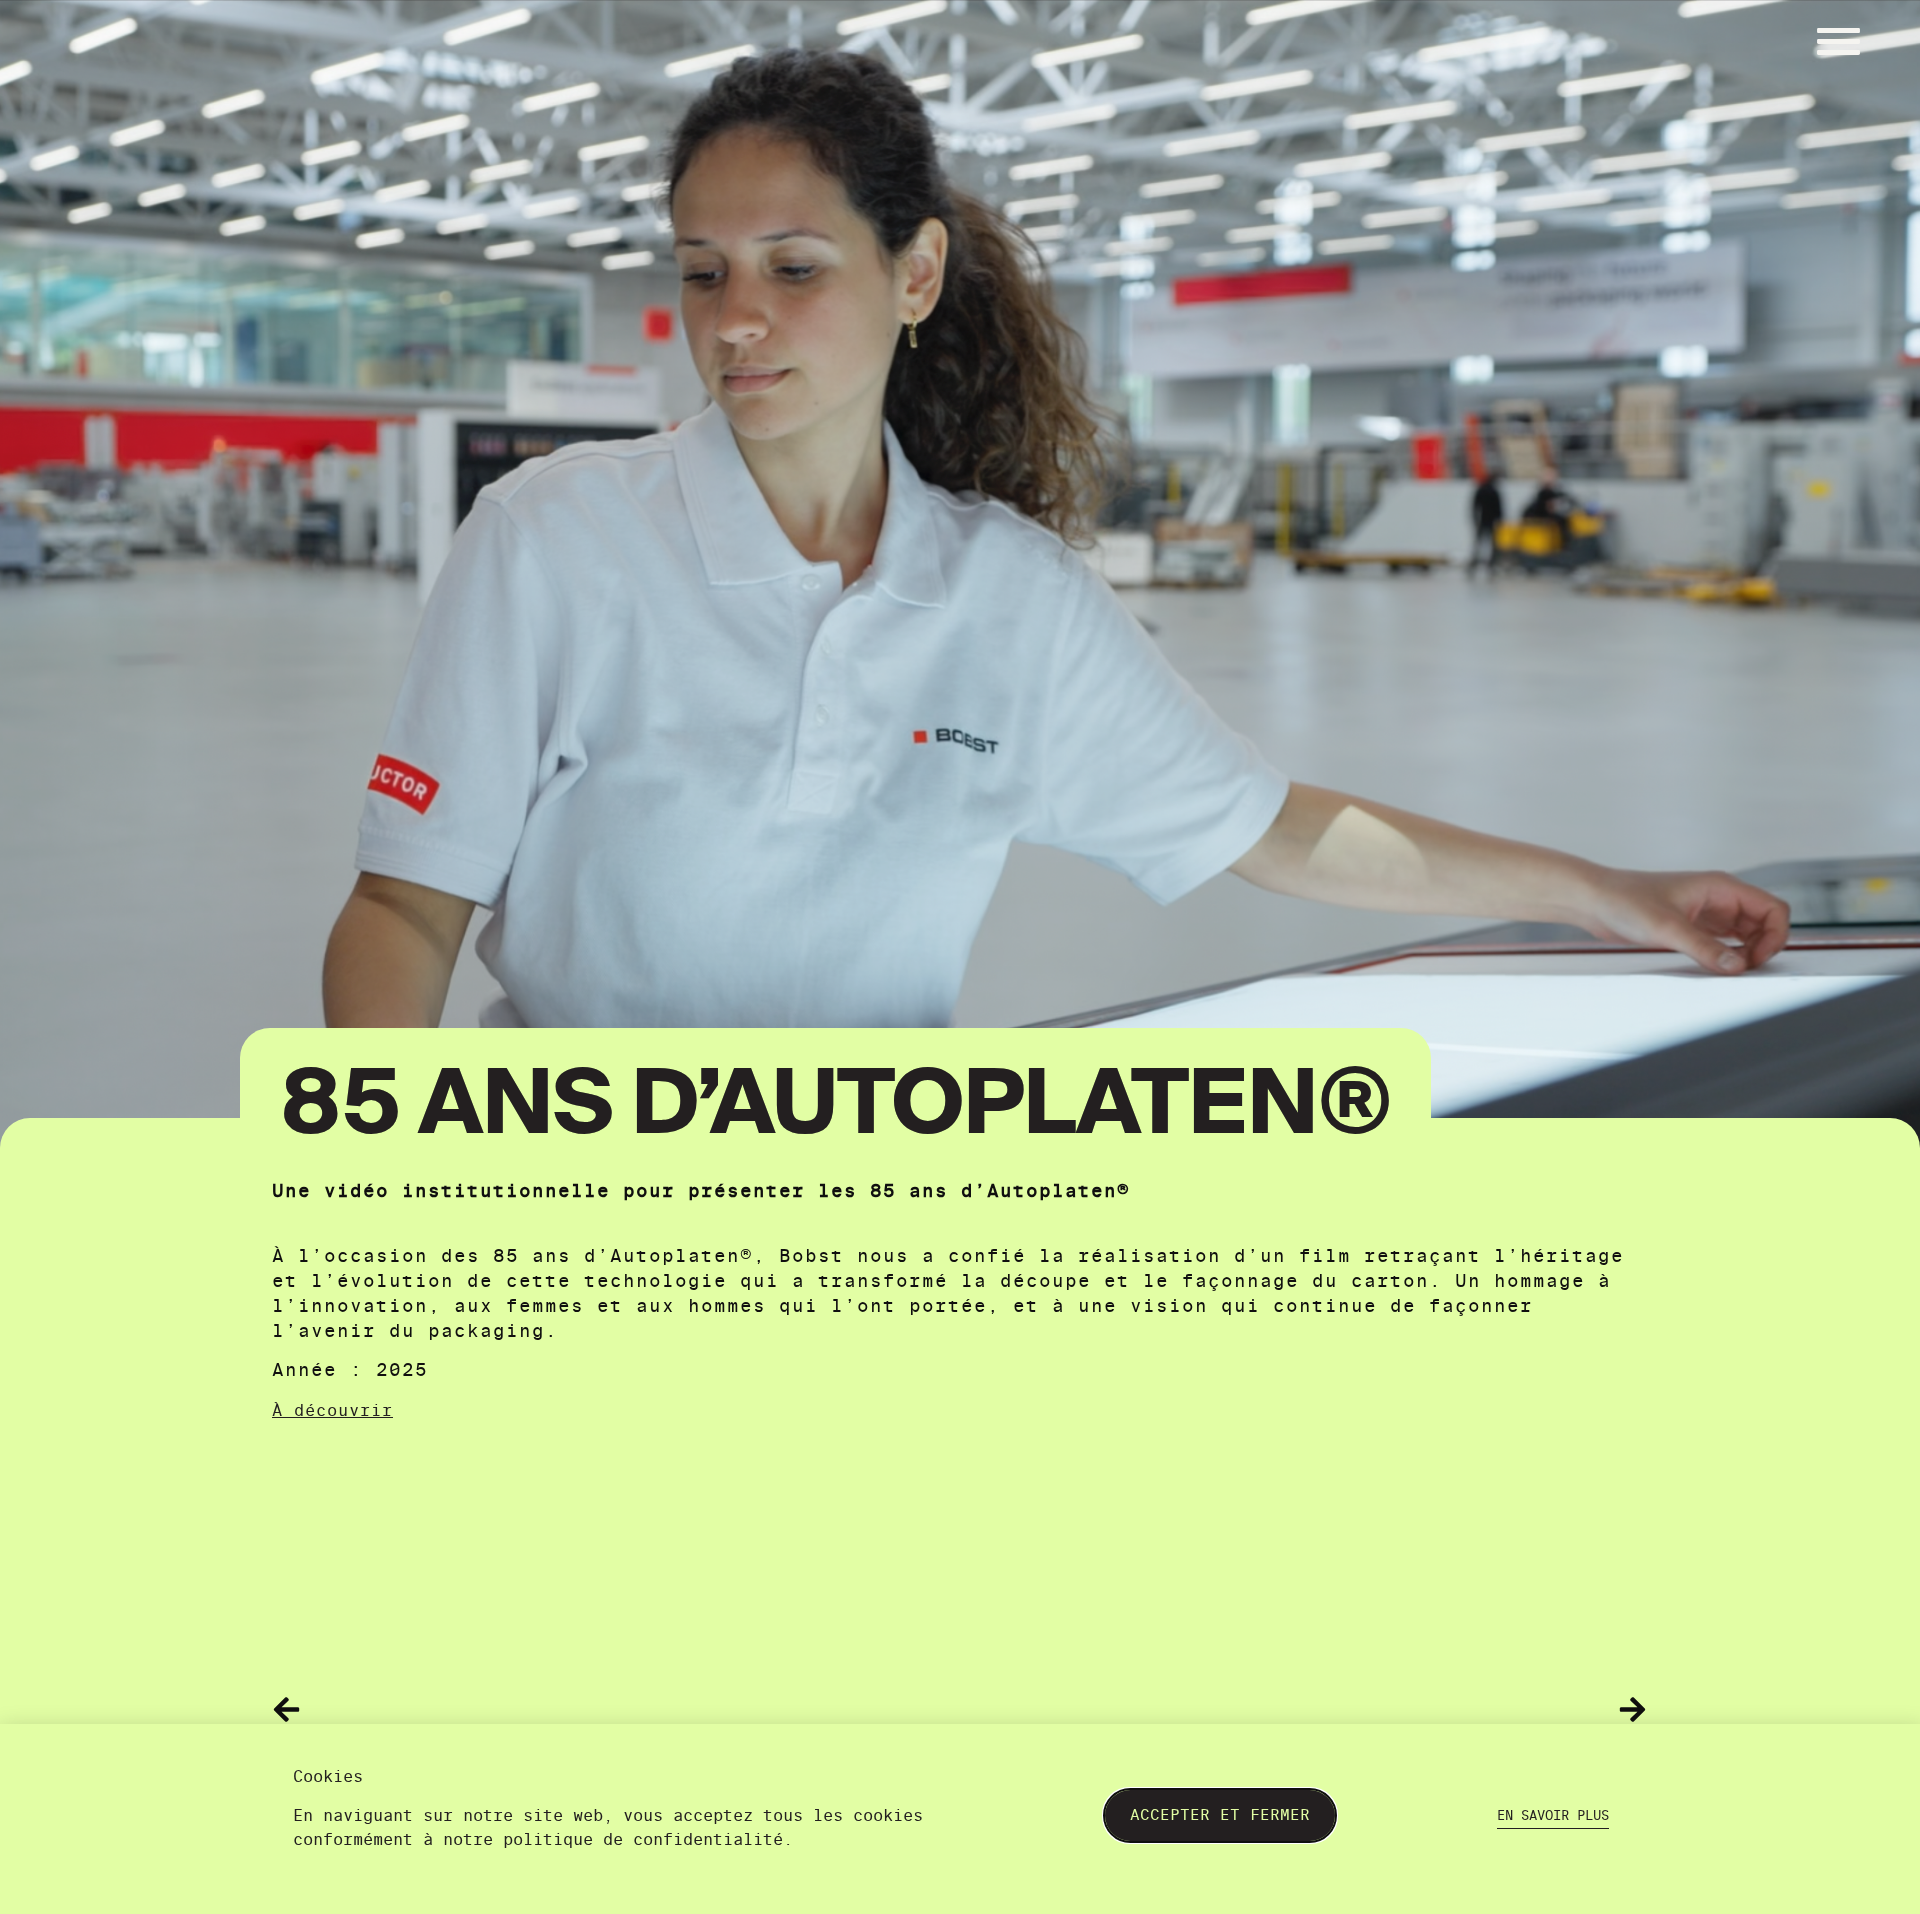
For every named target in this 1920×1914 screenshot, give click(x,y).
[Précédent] (616, 1709)
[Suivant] (1304, 1709)
